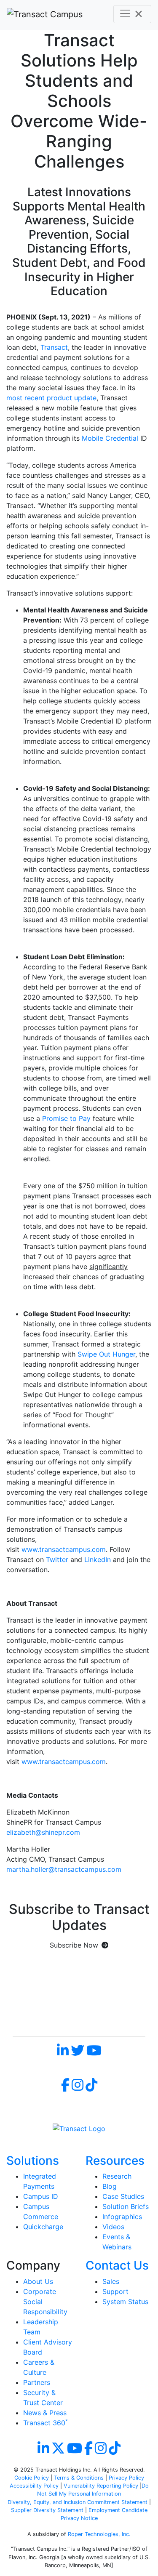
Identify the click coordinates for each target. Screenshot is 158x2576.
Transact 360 (45, 2423)
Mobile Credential (110, 438)
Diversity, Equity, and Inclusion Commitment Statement (78, 2502)
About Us (38, 2281)
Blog (110, 2186)
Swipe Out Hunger (106, 1354)
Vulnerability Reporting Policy (101, 2486)
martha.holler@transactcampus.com (64, 1869)
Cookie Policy (32, 2478)
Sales (111, 2281)
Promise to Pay (66, 1118)
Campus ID (41, 2196)
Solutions (33, 2161)
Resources (115, 2161)
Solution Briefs (126, 2206)
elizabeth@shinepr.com (43, 1832)
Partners (37, 2382)
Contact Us (117, 2265)
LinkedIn (98, 1559)
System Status (125, 2302)
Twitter (57, 1559)
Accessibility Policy (34, 2486)
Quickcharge (43, 2227)
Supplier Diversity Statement (48, 2510)
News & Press (45, 2413)
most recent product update (51, 398)
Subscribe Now (74, 1945)
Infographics (122, 2217)
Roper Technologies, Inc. (99, 2534)
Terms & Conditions (79, 2478)
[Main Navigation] (132, 14)
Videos (113, 2227)
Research (117, 2176)
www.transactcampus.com (64, 1549)
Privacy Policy (126, 2478)
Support (115, 2291)
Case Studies (123, 2196)
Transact (54, 347)
